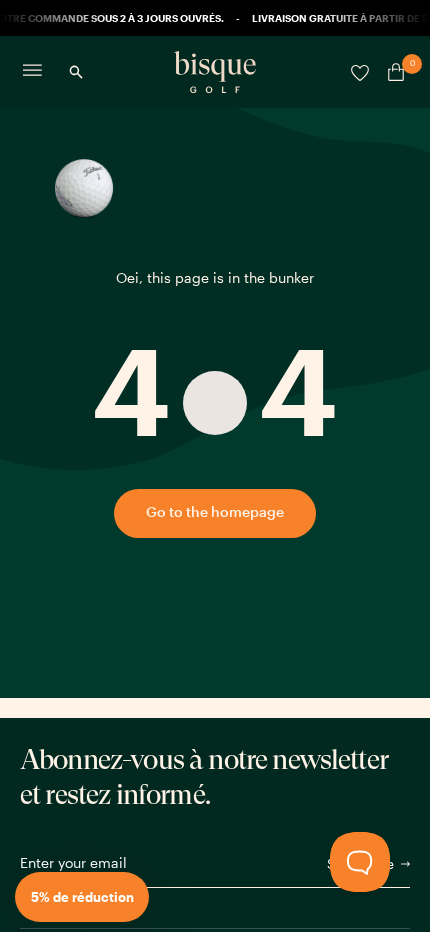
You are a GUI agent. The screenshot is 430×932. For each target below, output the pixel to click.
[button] (82, 897)
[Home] (215, 72)
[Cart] (392, 72)
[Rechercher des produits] (76, 72)
